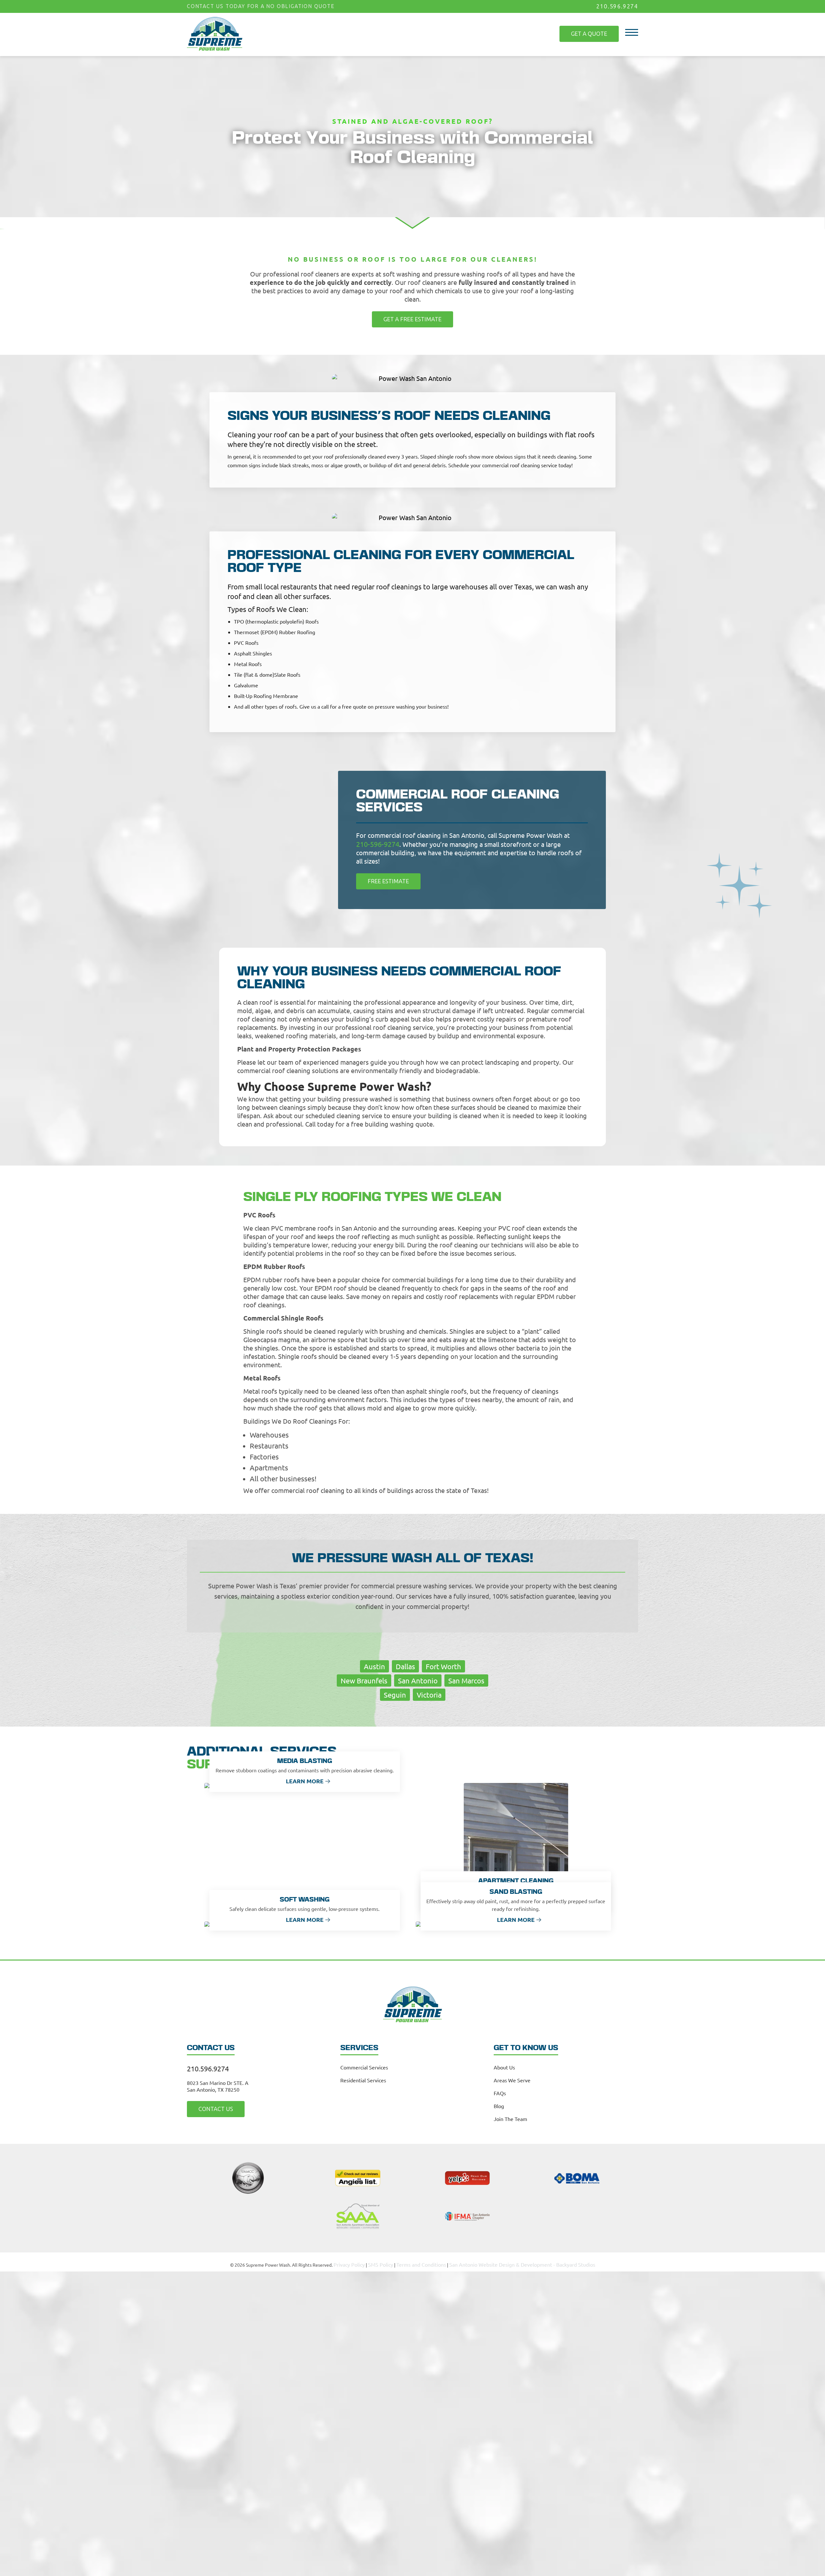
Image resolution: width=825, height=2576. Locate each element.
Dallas (405, 1664)
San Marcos (466, 1678)
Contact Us (210, 2106)
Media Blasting (305, 1759)
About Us (504, 2065)
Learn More (305, 1778)
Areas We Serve (512, 2077)
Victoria (429, 1692)
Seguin (395, 1692)
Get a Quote (594, 29)
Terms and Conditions (427, 2261)
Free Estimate (383, 879)
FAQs (500, 2090)
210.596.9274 (619, 6)
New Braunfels (364, 1678)
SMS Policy (391, 2261)
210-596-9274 (376, 842)
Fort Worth (443, 1664)
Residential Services (363, 2077)
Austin (374, 1664)
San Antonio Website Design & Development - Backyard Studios (516, 2261)
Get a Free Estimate (412, 318)
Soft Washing (305, 1897)
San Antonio (418, 1678)
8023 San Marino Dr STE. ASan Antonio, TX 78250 (218, 2083)
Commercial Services (364, 2065)
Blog (499, 2103)
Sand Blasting (516, 1889)
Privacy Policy (363, 2261)
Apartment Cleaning (516, 1879)
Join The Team (510, 2116)
